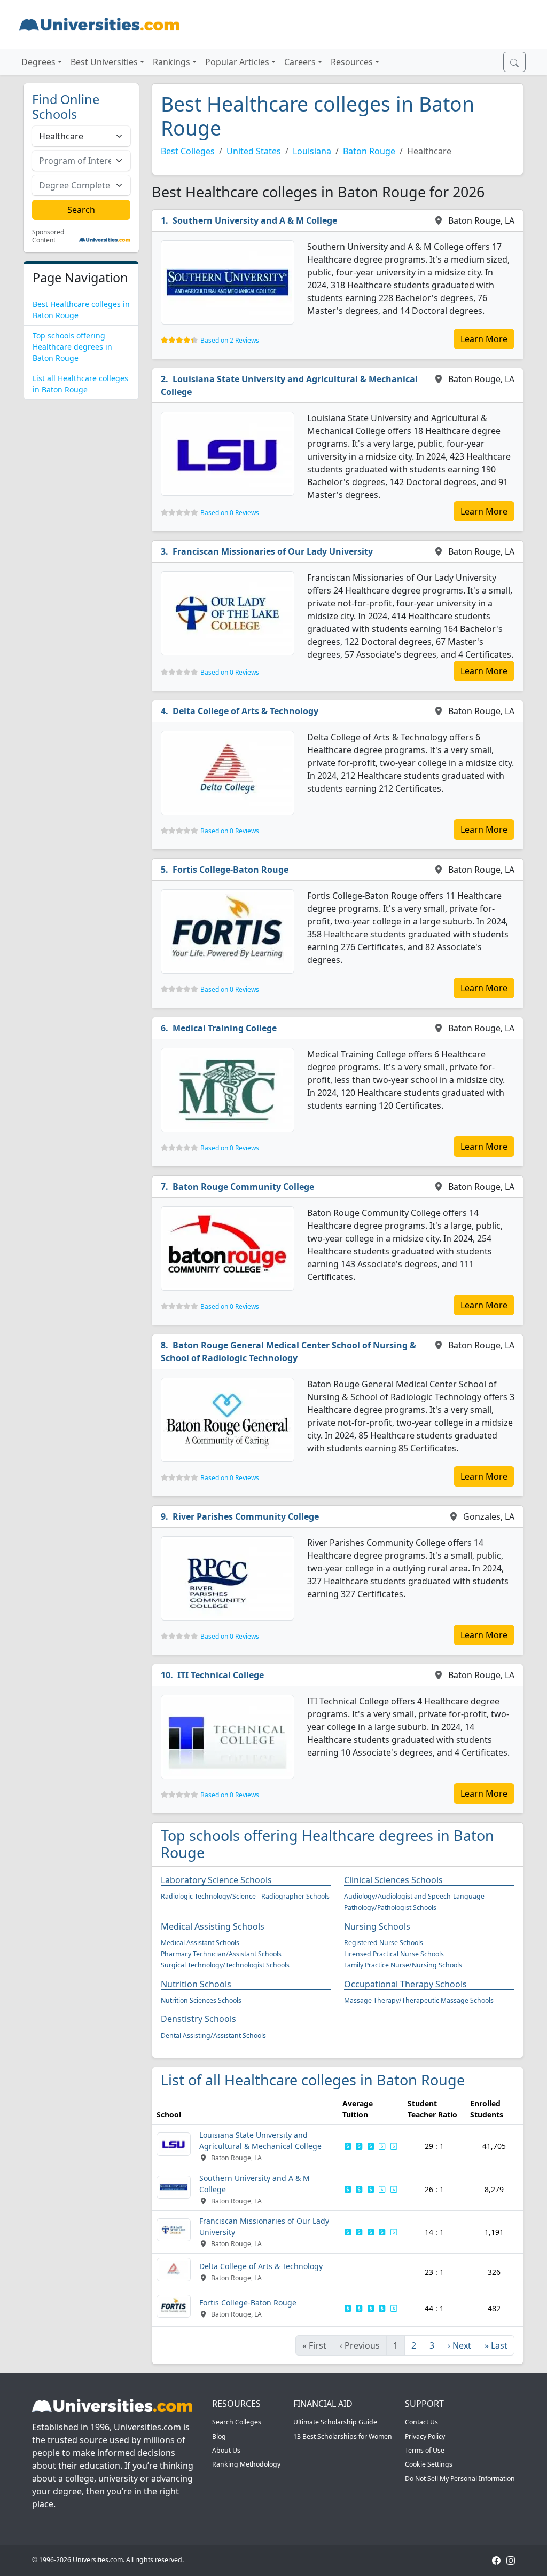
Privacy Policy (425, 2436)
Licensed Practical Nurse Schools (394, 1954)
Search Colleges (237, 2422)
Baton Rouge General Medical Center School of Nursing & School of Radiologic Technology (288, 1352)
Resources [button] (352, 62)
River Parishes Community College (246, 1516)
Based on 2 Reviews (230, 340)
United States (254, 151)
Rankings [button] (171, 62)
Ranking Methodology (246, 2464)
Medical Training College (225, 1028)
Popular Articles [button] (237, 62)
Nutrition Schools (196, 1984)
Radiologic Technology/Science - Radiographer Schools (245, 1896)
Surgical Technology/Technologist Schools (225, 1965)
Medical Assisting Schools (213, 1926)
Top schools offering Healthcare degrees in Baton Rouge (72, 347)
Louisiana (312, 151)
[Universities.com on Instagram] (511, 2560)
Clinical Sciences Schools (393, 1880)
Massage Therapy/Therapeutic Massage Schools (419, 2000)
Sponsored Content (48, 236)
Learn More (484, 339)
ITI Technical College (221, 1675)
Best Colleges (188, 151)
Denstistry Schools (198, 2019)
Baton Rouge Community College (243, 1187)
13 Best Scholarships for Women (343, 2436)
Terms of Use (425, 2450)
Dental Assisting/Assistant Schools (213, 2036)
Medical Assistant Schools (200, 1943)
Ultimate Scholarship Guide (335, 2422)
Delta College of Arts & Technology (245, 711)
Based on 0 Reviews (230, 513)
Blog (219, 2436)
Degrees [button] (38, 62)
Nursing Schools (377, 1926)
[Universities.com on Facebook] (496, 2560)
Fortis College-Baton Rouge (230, 870)
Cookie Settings (429, 2464)
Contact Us (421, 2422)
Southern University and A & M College (255, 220)
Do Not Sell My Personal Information (460, 2479)
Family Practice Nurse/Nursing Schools (403, 1965)
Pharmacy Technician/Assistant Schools (221, 1954)
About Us (226, 2450)
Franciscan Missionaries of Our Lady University (273, 551)
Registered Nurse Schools (384, 1943)
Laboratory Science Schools (216, 1880)
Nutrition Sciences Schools (201, 2000)
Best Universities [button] (104, 62)
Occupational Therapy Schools (405, 1984)
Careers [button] (300, 62)
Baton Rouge (369, 151)
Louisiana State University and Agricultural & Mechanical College (289, 385)
